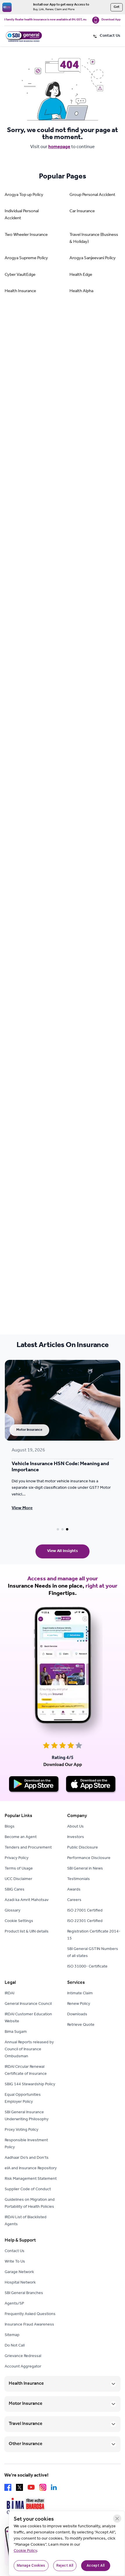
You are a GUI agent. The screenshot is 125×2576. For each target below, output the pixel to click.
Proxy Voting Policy (22, 2130)
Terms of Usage (19, 1869)
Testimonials (78, 1879)
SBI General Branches (24, 2293)
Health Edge (81, 275)
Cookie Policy (25, 2551)
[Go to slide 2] (63, 1529)
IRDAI (9, 1994)
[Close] (117, 2519)
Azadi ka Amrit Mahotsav (27, 1900)
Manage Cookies (31, 2566)
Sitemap (12, 2335)
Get (117, 7)
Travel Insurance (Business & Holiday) (94, 239)
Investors (76, 1837)
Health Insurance (20, 291)
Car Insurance (82, 212)
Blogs (10, 1827)
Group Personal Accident (92, 195)
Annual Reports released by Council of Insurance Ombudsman (29, 2050)
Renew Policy (79, 2004)
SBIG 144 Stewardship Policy (30, 2085)
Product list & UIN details (27, 1932)
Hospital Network (20, 2283)
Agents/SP (14, 2304)
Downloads (77, 2015)
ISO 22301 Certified (85, 1921)
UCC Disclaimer (18, 1879)
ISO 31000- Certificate (87, 1967)
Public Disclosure (83, 1848)
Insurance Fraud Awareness (29, 2325)
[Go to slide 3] (67, 1529)
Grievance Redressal (23, 2356)
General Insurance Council (28, 2004)
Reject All (65, 2566)
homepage (59, 147)
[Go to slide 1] (58, 1529)
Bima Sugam (16, 2032)
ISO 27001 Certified (85, 1911)
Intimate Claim (80, 1994)
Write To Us (15, 2262)
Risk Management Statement (31, 2179)
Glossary (12, 1911)
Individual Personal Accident (22, 215)
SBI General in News (85, 1869)
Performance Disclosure (89, 1858)
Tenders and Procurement (28, 1848)
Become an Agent (21, 1837)
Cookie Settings (19, 1921)
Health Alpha (81, 291)
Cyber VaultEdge (20, 275)
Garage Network (19, 2272)
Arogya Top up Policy (24, 195)
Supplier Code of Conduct (28, 2190)
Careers (74, 1900)
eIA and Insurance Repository (31, 2169)
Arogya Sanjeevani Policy (93, 258)
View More (22, 1508)
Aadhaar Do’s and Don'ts (27, 2158)
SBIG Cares (15, 1890)
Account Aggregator (23, 2367)
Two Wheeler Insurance (26, 235)
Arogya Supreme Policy (26, 258)
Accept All (96, 2566)
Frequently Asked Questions (30, 2314)
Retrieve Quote (81, 2025)
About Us (75, 1827)
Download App (111, 20)
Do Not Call (15, 2346)
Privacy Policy (17, 1858)
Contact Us (15, 2251)
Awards (74, 1890)
